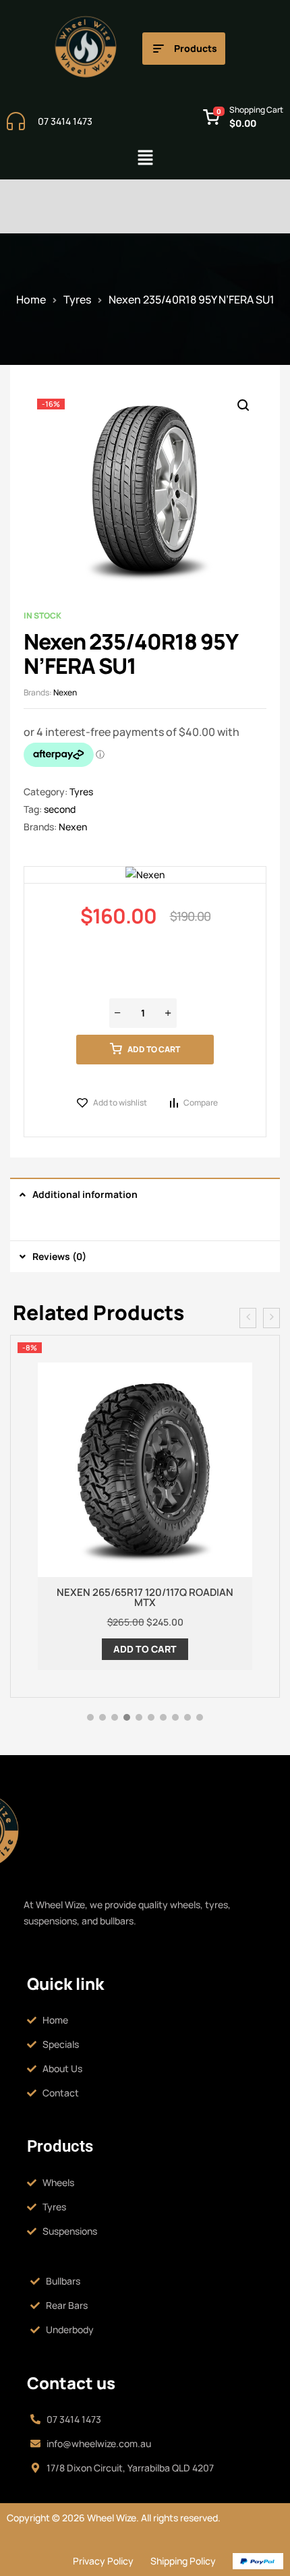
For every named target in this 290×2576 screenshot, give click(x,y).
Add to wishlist (120, 1103)
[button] (145, 158)
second (60, 809)
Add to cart (154, 1049)
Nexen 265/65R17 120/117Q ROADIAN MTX (145, 1597)
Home (31, 299)
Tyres (77, 299)
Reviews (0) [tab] (59, 1256)
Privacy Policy (103, 2561)
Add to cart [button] (145, 1649)
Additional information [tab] (85, 1194)
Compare (201, 1103)
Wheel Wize (111, 2518)
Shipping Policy (183, 2561)
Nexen (65, 692)
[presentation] (248, 1318)
